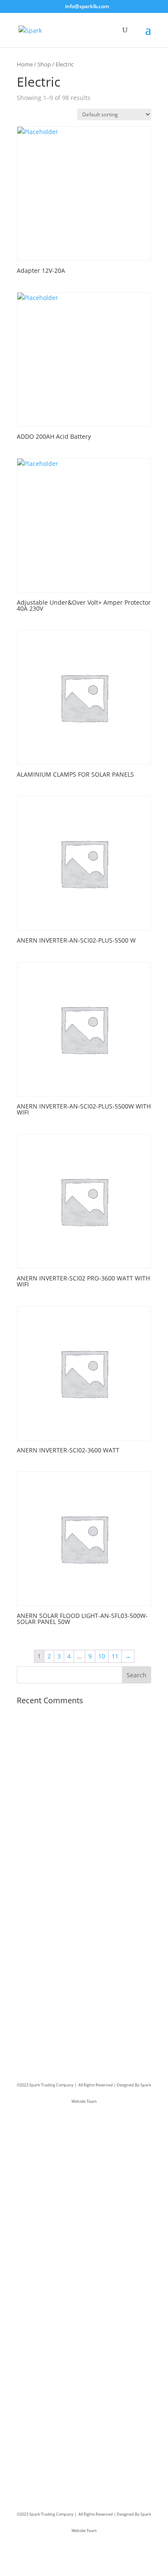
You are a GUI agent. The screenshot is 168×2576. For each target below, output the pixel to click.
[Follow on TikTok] (75, 1996)
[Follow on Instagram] (58, 1996)
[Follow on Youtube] (93, 1996)
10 (102, 1656)
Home (25, 64)
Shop (44, 64)
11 (115, 1656)
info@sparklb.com (60, 1922)
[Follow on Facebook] (24, 1996)
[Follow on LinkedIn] (41, 1996)
